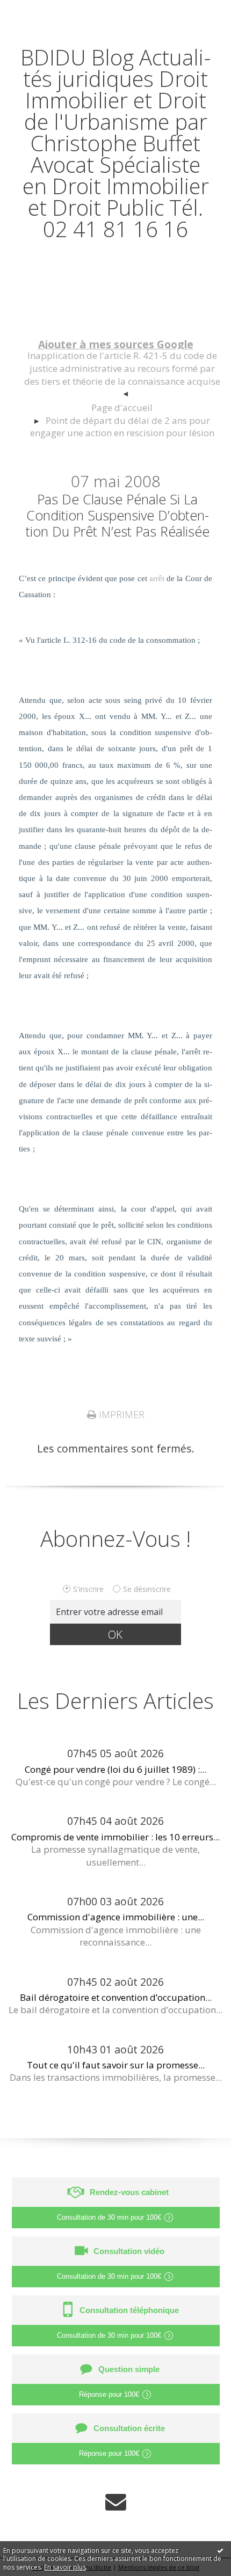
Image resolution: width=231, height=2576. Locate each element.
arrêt (157, 578)
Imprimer (120, 1414)
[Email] (116, 2502)
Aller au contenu (47, 12)
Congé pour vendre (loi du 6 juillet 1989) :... (115, 1769)
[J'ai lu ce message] (220, 2550)
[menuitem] (122, 375)
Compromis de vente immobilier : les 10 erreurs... (115, 1837)
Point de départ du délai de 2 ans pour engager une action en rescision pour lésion (122, 427)
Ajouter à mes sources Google (116, 344)
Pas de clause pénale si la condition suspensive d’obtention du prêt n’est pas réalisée (118, 515)
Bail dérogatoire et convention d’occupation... (116, 1997)
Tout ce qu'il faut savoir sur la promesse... (116, 2065)
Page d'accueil (122, 408)
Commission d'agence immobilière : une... (116, 1917)
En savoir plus (65, 2567)
